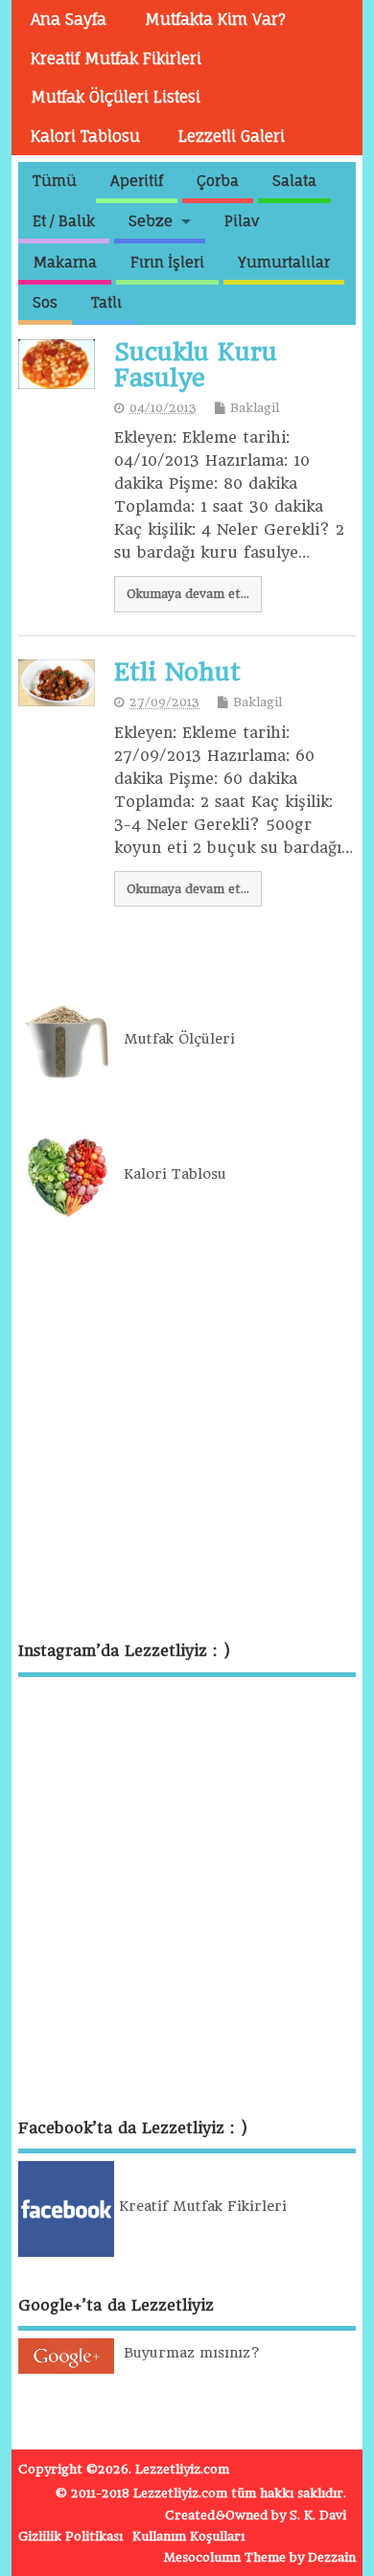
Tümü (55, 181)
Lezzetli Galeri (232, 136)
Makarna (65, 262)
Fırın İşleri (167, 262)
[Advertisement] (187, 1433)
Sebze (151, 221)
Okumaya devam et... (188, 594)
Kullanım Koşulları (188, 2536)
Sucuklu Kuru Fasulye (196, 364)
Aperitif (137, 181)
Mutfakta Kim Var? (215, 19)
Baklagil (255, 408)
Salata (294, 181)
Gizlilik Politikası (70, 2536)
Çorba (218, 181)
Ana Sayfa (69, 19)
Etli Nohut (177, 672)
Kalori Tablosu (85, 136)
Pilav (242, 221)
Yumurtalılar (284, 262)
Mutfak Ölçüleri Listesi (116, 97)
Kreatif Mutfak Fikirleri (116, 58)
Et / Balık (64, 221)
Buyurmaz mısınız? (187, 2353)
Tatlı (106, 302)
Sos (45, 302)
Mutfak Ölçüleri (175, 1039)
